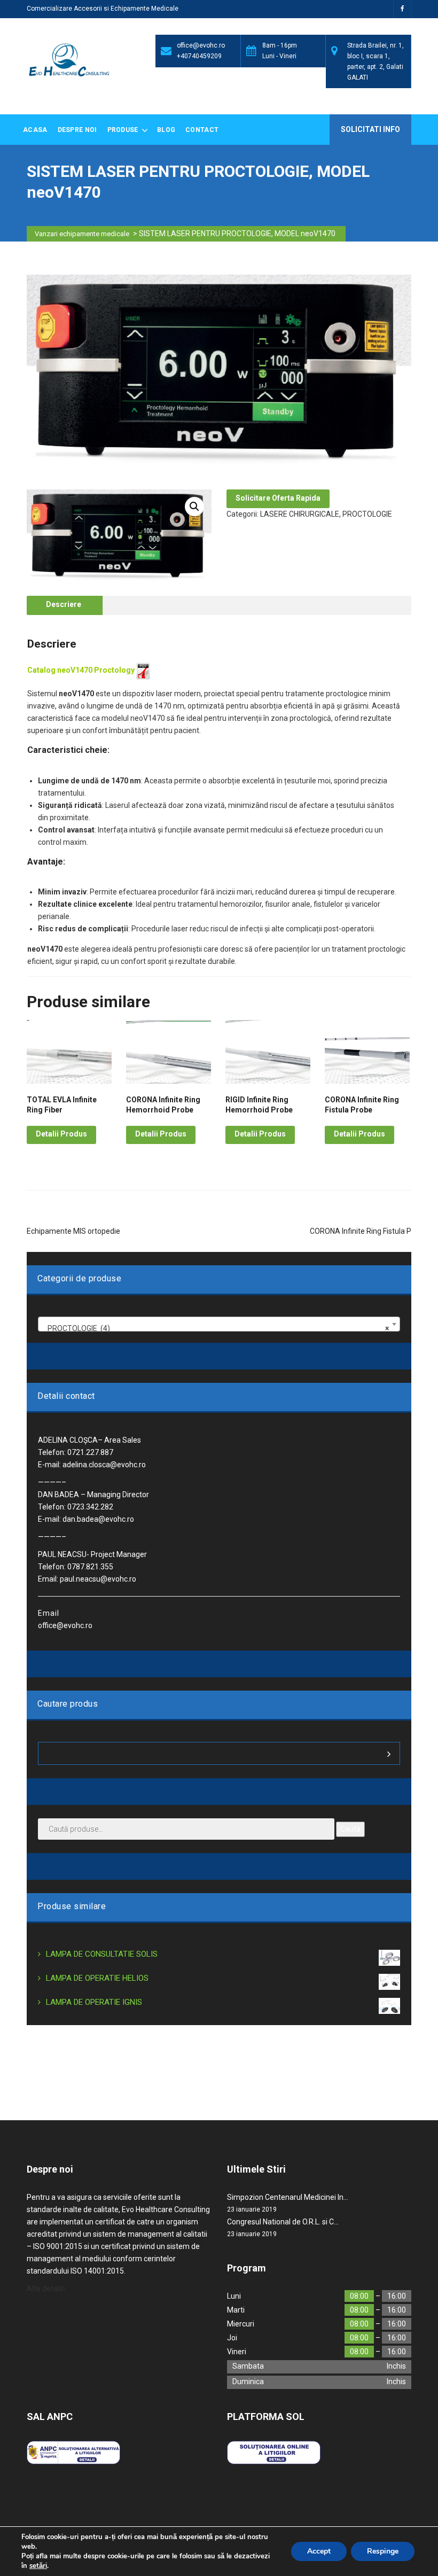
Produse (124, 130)
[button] (194, 507)
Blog (166, 130)
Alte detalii (45, 2289)
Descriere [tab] (64, 604)
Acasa (35, 130)
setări (38, 2566)
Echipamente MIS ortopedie (73, 1231)
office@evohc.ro (201, 45)
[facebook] (402, 9)
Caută (350, 1829)
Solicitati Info (370, 129)
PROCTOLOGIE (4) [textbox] (216, 1328)
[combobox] (219, 1324)
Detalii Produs (61, 1134)
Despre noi (77, 130)
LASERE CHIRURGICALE (300, 514)
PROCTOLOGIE (367, 514)
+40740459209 (199, 56)
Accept (319, 2551)
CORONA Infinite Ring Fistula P (361, 1231)
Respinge (383, 2551)
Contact (202, 130)
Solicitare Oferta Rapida (278, 498)
